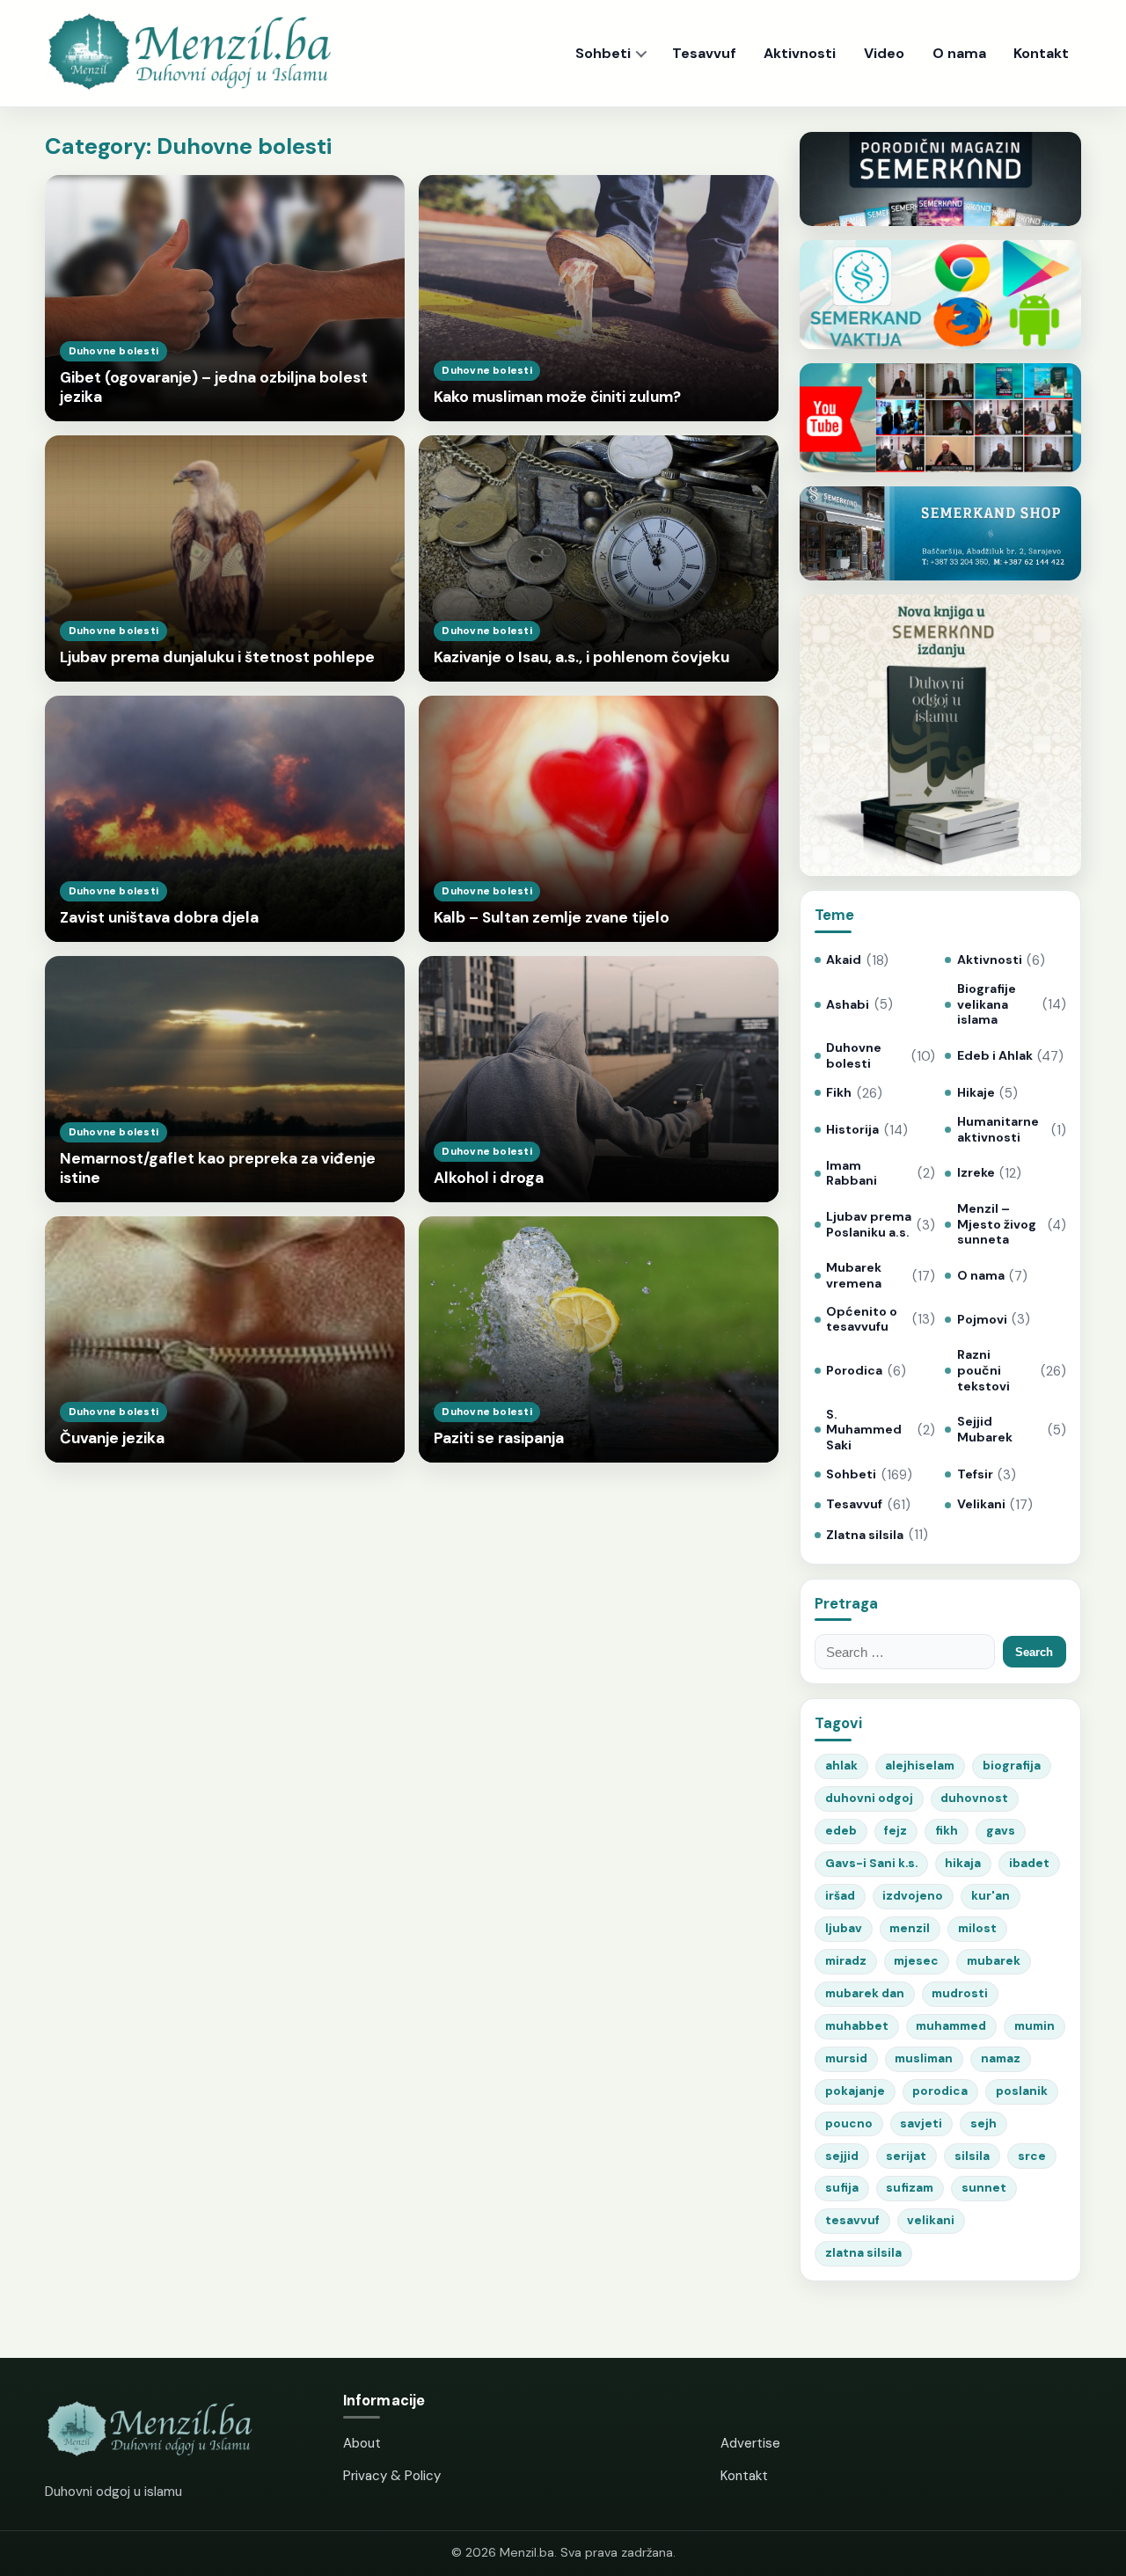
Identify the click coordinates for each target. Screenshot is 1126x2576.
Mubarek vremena (854, 1276)
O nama (959, 53)
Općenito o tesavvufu (862, 1320)
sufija (842, 2188)
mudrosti (960, 1993)
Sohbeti (603, 53)
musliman (924, 2058)
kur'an (991, 1896)
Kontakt (1041, 53)
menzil (910, 1928)
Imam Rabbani (852, 1174)
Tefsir (975, 1474)
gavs (1001, 1831)
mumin (1035, 2026)
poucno (849, 2124)
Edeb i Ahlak (994, 1056)
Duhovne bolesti (854, 1056)
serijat (906, 2156)
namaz (1001, 2058)
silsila (972, 2156)
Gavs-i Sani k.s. (871, 1863)
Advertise (750, 2443)
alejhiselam (920, 1766)
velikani (931, 2220)
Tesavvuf (704, 53)
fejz (896, 1831)
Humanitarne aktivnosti (998, 1130)
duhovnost (974, 1798)
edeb (841, 1831)
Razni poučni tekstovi (983, 1370)
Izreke (976, 1173)
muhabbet (857, 2026)
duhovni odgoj (869, 1798)
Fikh (839, 1093)
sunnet (984, 2188)
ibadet (1029, 1863)
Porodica (854, 1371)
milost (977, 1928)
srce (1032, 2156)
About (362, 2443)
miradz (846, 1961)
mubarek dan (865, 1993)
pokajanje (855, 2091)
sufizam (910, 2188)
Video (884, 53)
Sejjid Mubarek (985, 1430)
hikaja (963, 1863)
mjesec (916, 1961)
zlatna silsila (863, 2253)
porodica (940, 2091)
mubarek (994, 1961)
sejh (983, 2124)
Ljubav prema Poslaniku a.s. (869, 1225)
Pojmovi (982, 1320)
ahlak (841, 1766)
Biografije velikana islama (987, 1004)
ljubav (844, 1928)
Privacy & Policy (392, 2476)
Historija (852, 1130)
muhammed (951, 2026)
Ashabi (848, 1005)
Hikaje (976, 1093)
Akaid (844, 960)
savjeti (921, 2124)
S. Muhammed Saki (864, 1430)
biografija (1012, 1766)
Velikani (981, 1504)
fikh (947, 1831)
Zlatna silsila (865, 1535)
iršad (840, 1896)
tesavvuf (852, 2220)
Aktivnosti (800, 53)
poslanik (1022, 2091)
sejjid (842, 2156)
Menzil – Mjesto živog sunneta (997, 1224)
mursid (846, 2058)
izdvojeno (913, 1896)
